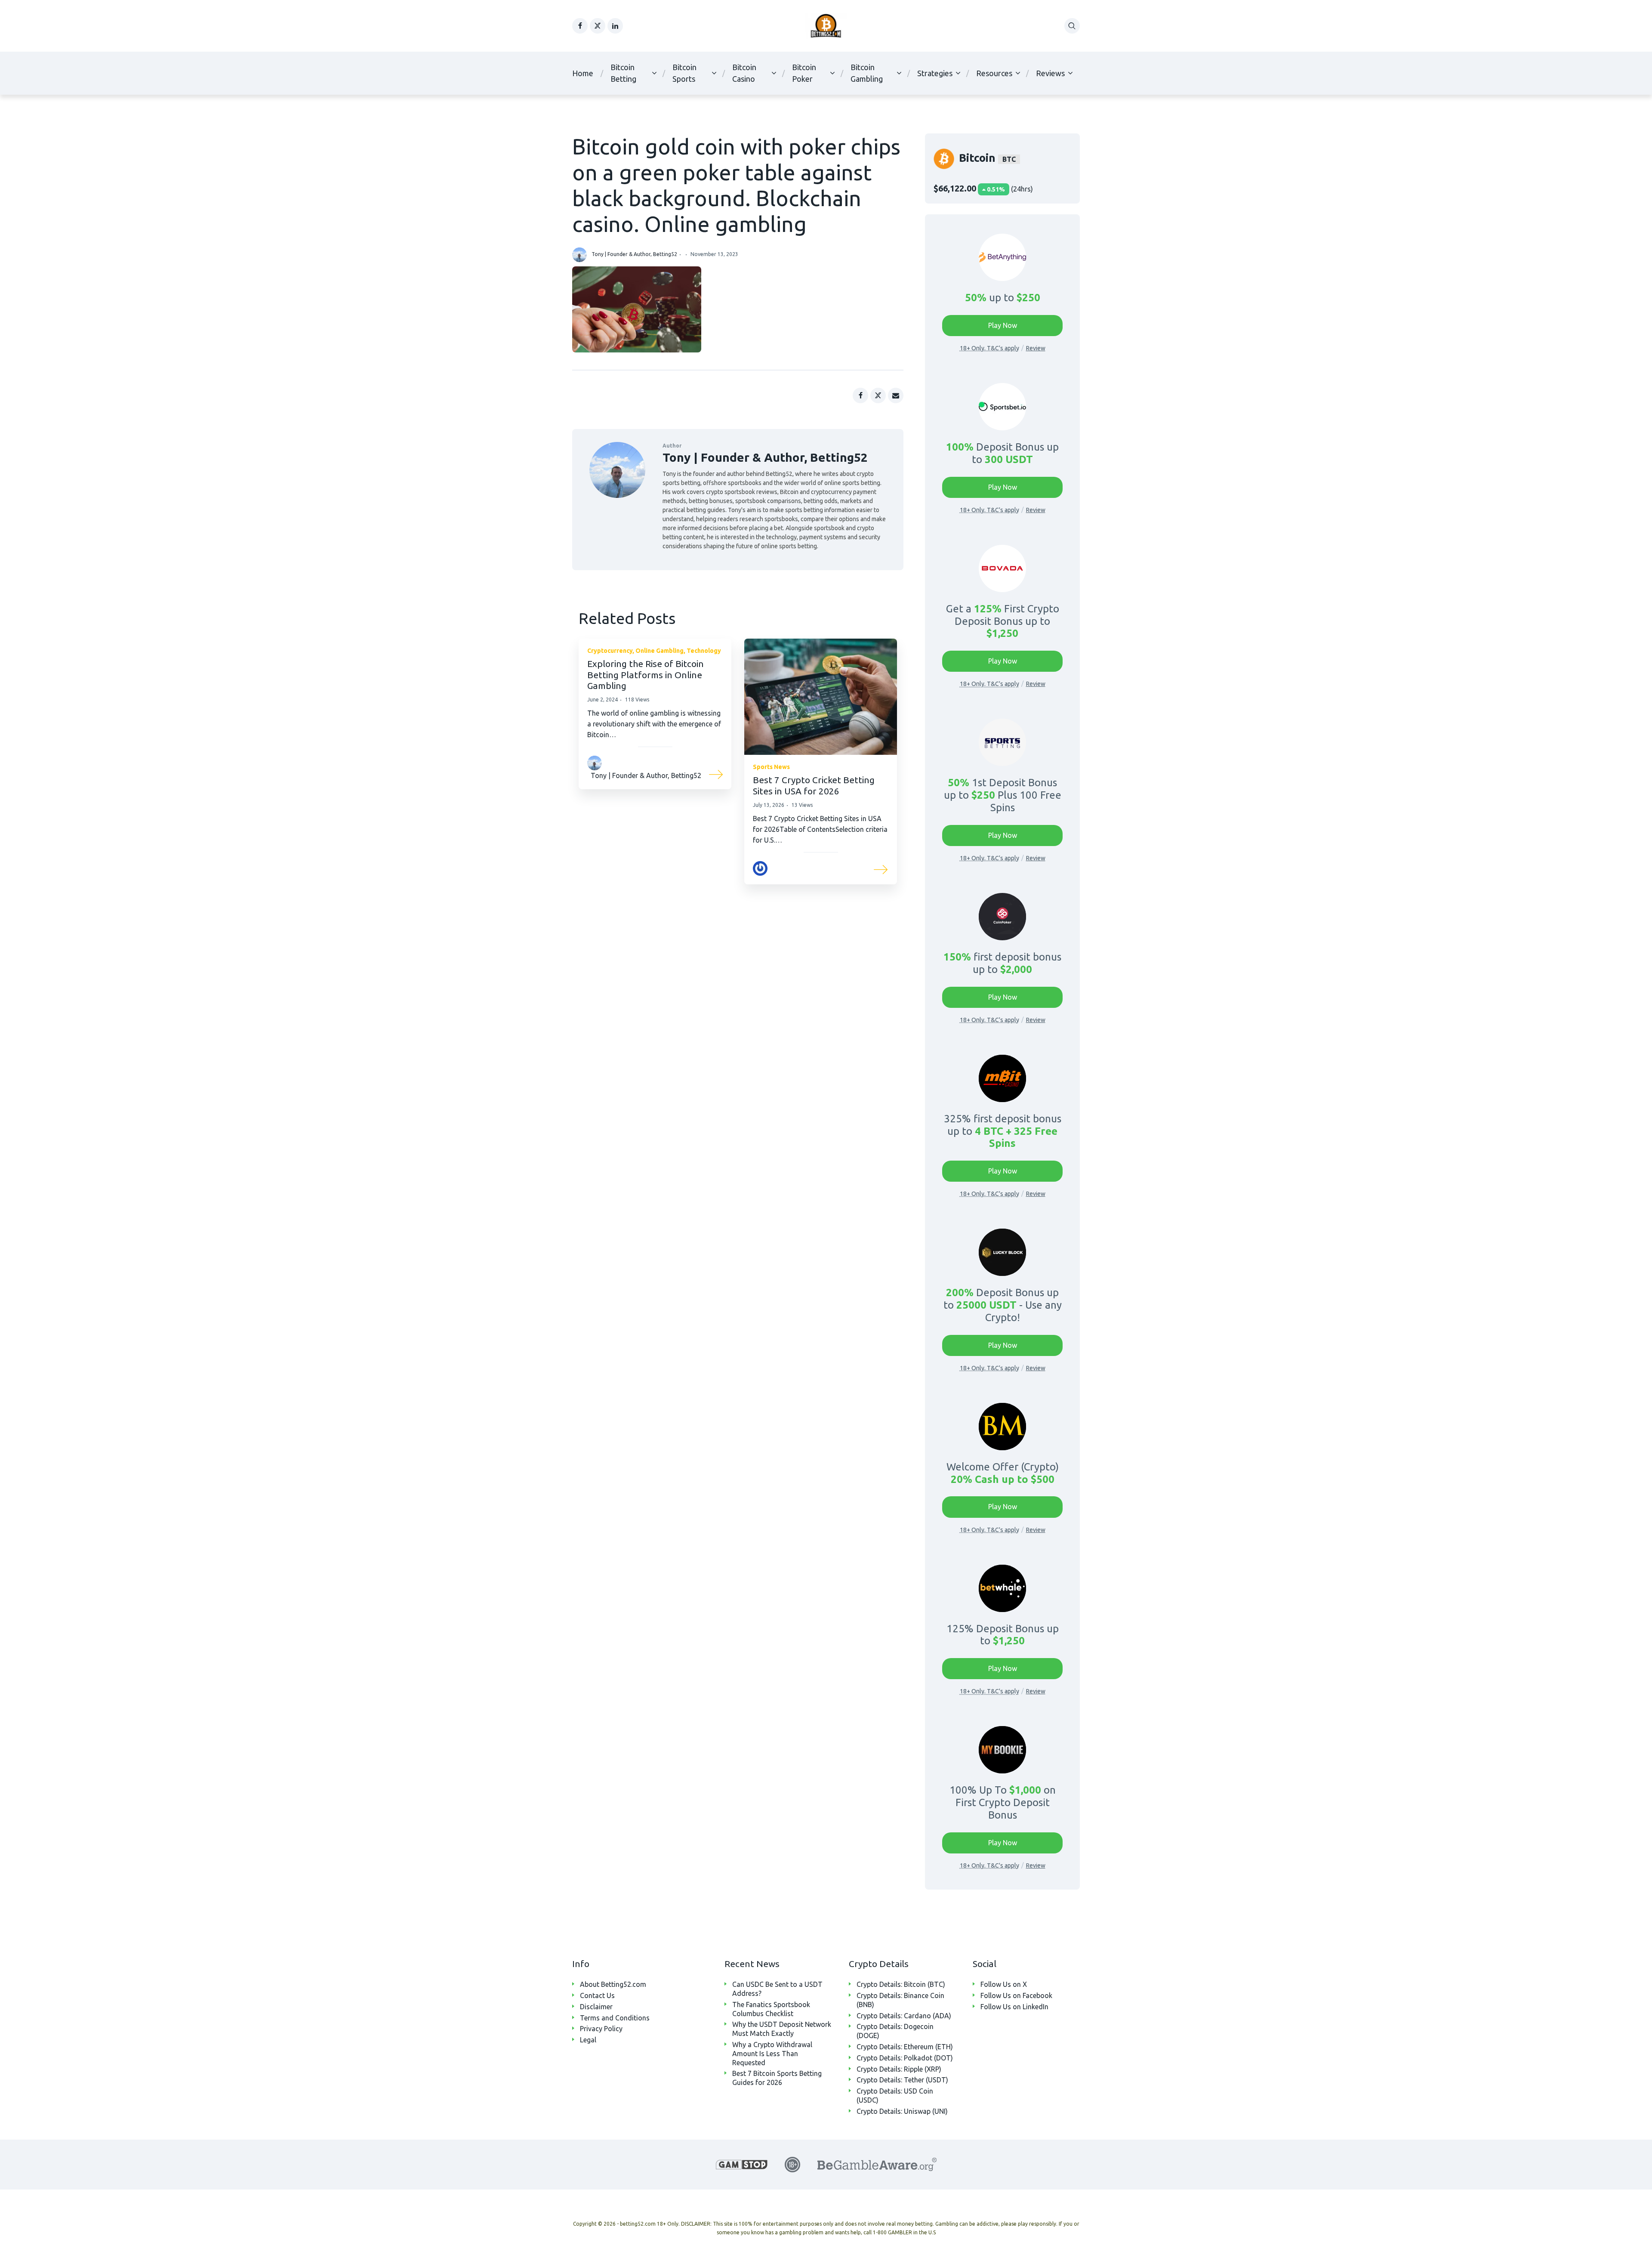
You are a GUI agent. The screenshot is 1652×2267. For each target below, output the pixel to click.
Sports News (771, 767)
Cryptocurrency (610, 651)
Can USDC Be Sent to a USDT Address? (777, 1989)
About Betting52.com (613, 1984)
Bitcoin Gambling (867, 73)
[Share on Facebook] (860, 395)
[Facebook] (580, 26)
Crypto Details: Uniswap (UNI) (902, 2111)
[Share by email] (896, 395)
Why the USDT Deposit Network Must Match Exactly (782, 2029)
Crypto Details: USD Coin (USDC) (895, 2096)
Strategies (935, 73)
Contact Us (597, 1995)
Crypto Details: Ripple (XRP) (899, 2069)
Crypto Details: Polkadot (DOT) (905, 2058)
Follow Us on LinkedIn (1014, 2007)
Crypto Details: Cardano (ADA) (904, 2016)
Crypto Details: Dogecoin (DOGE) (895, 2031)
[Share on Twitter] (878, 395)
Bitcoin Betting (623, 73)
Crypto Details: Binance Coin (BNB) (900, 2000)
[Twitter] (598, 26)
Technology (704, 651)
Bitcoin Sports (684, 73)
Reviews (1050, 73)
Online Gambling (660, 651)
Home (583, 73)
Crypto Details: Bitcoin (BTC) (901, 1984)
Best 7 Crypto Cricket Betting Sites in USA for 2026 (814, 785)
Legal (588, 2040)
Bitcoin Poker (804, 73)
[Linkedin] (615, 26)
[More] (716, 773)
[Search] (1072, 26)
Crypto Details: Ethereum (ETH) (905, 2047)
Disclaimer (596, 2007)
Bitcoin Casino (744, 73)
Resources (994, 73)
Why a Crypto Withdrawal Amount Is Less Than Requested (772, 2054)
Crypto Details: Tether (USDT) (902, 2080)
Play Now (1003, 325)
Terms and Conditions (615, 2018)
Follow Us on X (1004, 1984)
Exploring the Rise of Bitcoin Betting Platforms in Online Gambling (646, 674)
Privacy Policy (601, 2029)
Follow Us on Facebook (1016, 1995)
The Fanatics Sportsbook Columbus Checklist (771, 2009)
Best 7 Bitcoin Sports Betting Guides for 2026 (777, 2078)
